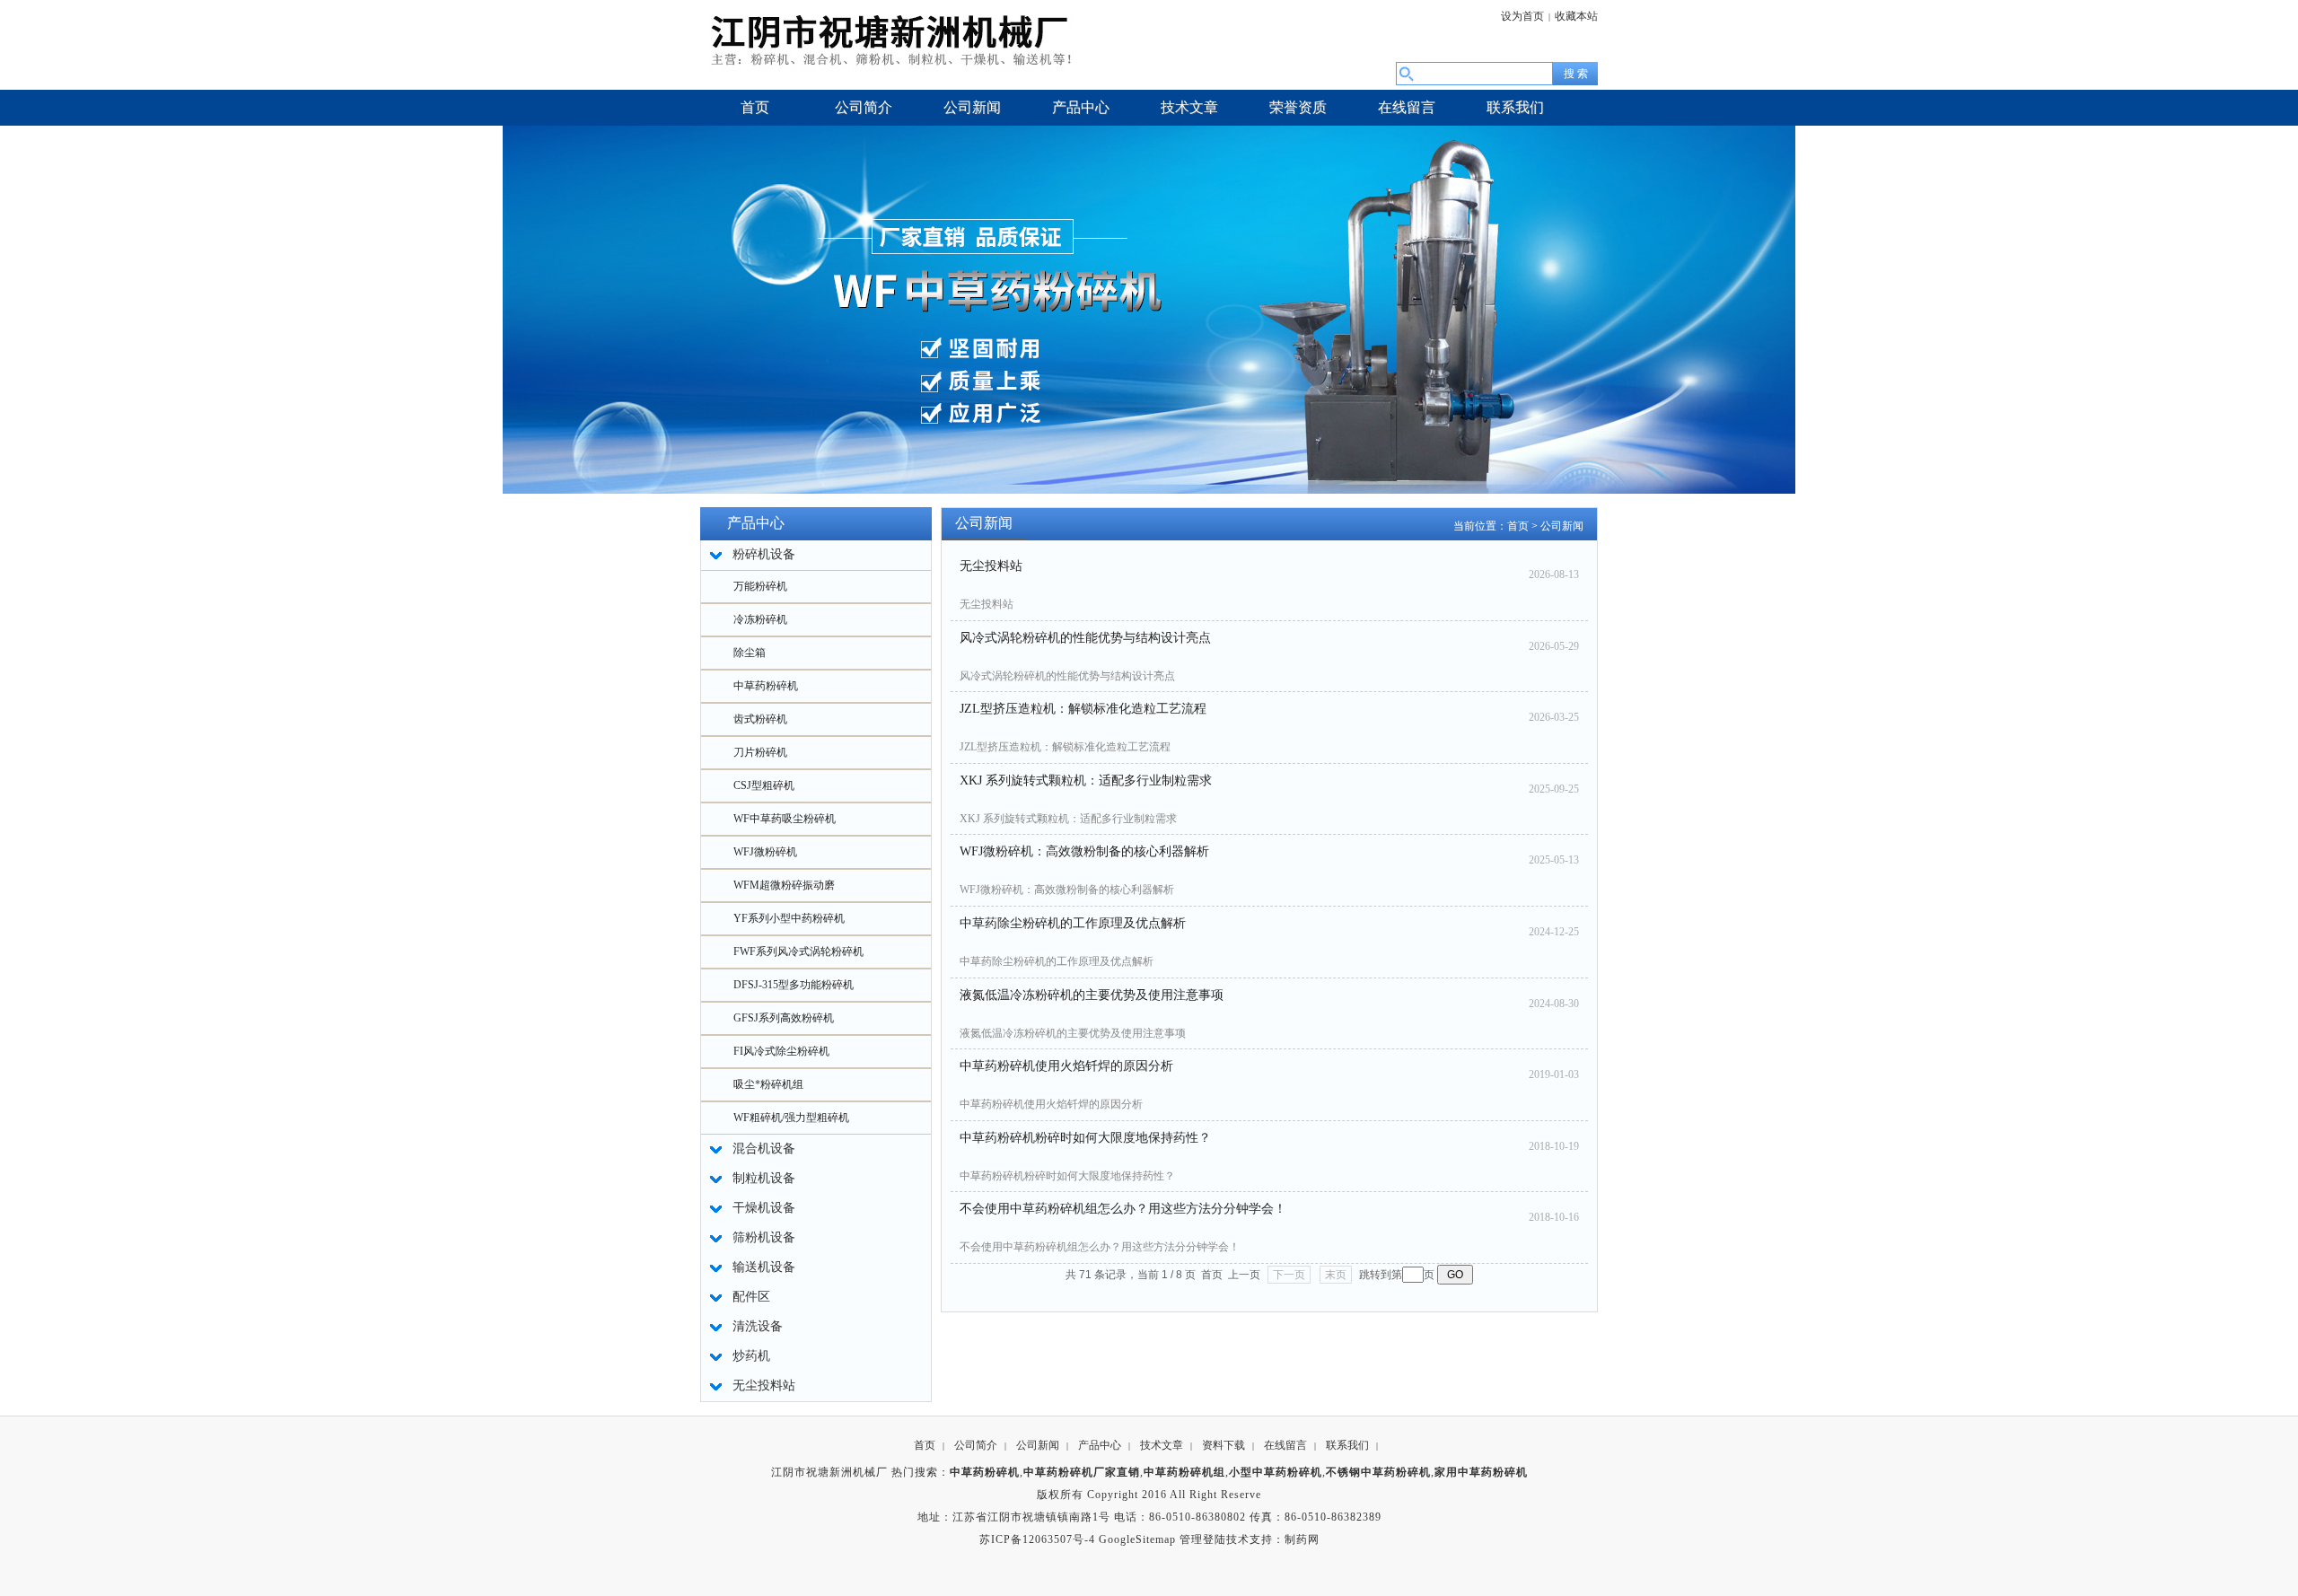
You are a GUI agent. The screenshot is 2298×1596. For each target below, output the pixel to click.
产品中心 (1100, 1445)
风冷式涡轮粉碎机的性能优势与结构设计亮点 (1085, 638)
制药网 (1302, 1539)
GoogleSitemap (1137, 1539)
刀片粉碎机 (760, 752)
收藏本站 (1576, 16)
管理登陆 (1203, 1539)
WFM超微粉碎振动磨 (784, 885)
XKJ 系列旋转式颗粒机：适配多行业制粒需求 (1086, 780)
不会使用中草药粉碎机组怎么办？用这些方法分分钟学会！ (1123, 1209)
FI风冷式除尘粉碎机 (781, 1051)
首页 (1518, 526)
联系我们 (1347, 1445)
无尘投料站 (991, 566)
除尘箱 (750, 653)
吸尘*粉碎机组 (768, 1084)
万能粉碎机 (760, 586)
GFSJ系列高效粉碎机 (784, 1018)
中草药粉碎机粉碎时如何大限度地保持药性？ (1085, 1138)
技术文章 (1162, 1445)
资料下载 (1224, 1445)
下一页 (1289, 1275)
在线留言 (1285, 1445)
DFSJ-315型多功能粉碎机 (794, 985)
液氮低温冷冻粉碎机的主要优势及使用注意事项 (1092, 995)
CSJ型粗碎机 (764, 785)
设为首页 (1522, 16)
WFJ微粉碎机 (765, 852)
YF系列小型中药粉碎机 (789, 918)
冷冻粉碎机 (760, 619)
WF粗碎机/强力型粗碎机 (791, 1118)
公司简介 (976, 1445)
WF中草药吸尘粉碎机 (785, 819)
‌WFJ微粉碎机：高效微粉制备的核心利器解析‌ (1084, 851)
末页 (1336, 1275)
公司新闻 (1562, 526)
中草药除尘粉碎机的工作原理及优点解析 (1073, 923)
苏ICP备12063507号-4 (1037, 1539)
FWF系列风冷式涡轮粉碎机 (798, 951)
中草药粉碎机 (766, 686)
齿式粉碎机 (760, 719)
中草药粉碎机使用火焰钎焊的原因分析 (1066, 1066)
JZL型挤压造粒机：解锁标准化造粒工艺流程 (1083, 709)
